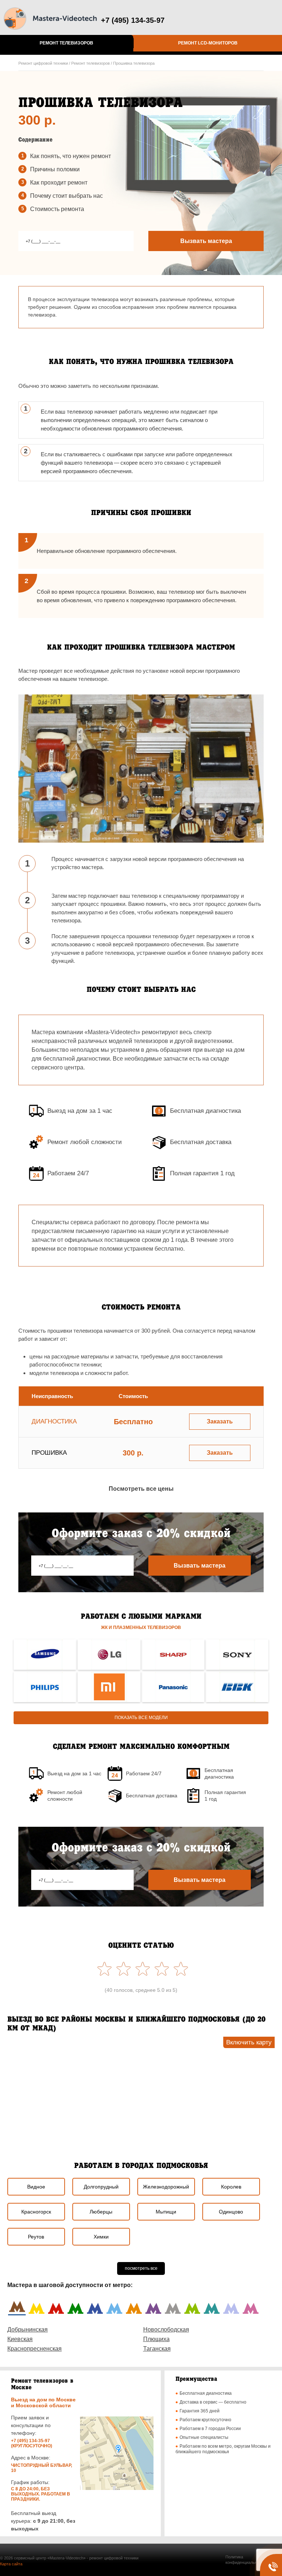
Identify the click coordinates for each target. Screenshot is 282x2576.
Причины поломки (55, 169)
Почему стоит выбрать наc (66, 196)
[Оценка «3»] (141, 1969)
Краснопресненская (35, 2349)
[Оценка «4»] (122, 1969)
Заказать (220, 1421)
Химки (101, 2237)
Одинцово (231, 2212)
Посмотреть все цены (141, 1489)
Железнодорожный (166, 2187)
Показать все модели (141, 1718)
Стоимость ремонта (57, 209)
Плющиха (156, 2339)
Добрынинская (28, 2330)
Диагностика (54, 1421)
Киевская (20, 2339)
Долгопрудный (101, 2187)
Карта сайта (11, 2564)
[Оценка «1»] (179, 1969)
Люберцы (101, 2212)
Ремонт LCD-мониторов (208, 43)
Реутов (36, 2237)
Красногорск (36, 2212)
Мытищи (166, 2212)
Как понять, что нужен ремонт (70, 156)
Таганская (157, 2349)
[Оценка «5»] (103, 1969)
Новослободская (166, 2330)
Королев (231, 2187)
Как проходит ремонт (59, 183)
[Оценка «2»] (160, 1969)
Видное (36, 2187)
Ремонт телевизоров (66, 43)
